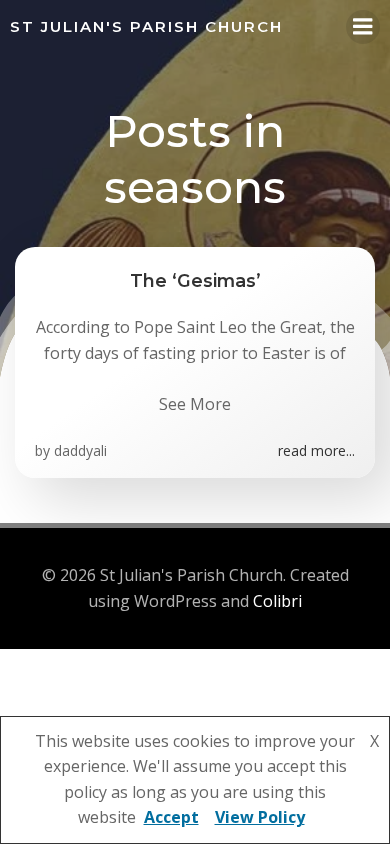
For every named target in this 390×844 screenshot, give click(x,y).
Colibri (277, 601)
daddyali (80, 450)
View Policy (260, 817)
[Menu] (363, 27)
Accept (171, 817)
